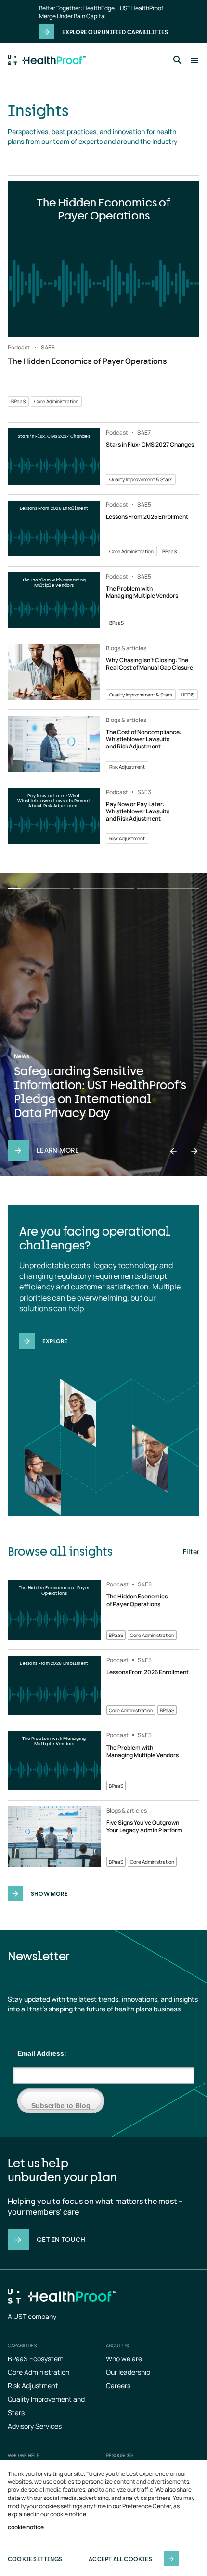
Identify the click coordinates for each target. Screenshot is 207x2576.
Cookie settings (35, 2559)
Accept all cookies (120, 2559)
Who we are (124, 2359)
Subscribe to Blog (61, 2105)
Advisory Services (35, 2426)
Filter (191, 1552)
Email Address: (39, 2053)
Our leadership (128, 2372)
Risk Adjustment (33, 2386)
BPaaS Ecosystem (36, 2359)
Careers (118, 2386)
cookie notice (26, 2527)
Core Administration (39, 2372)
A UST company (32, 2316)
